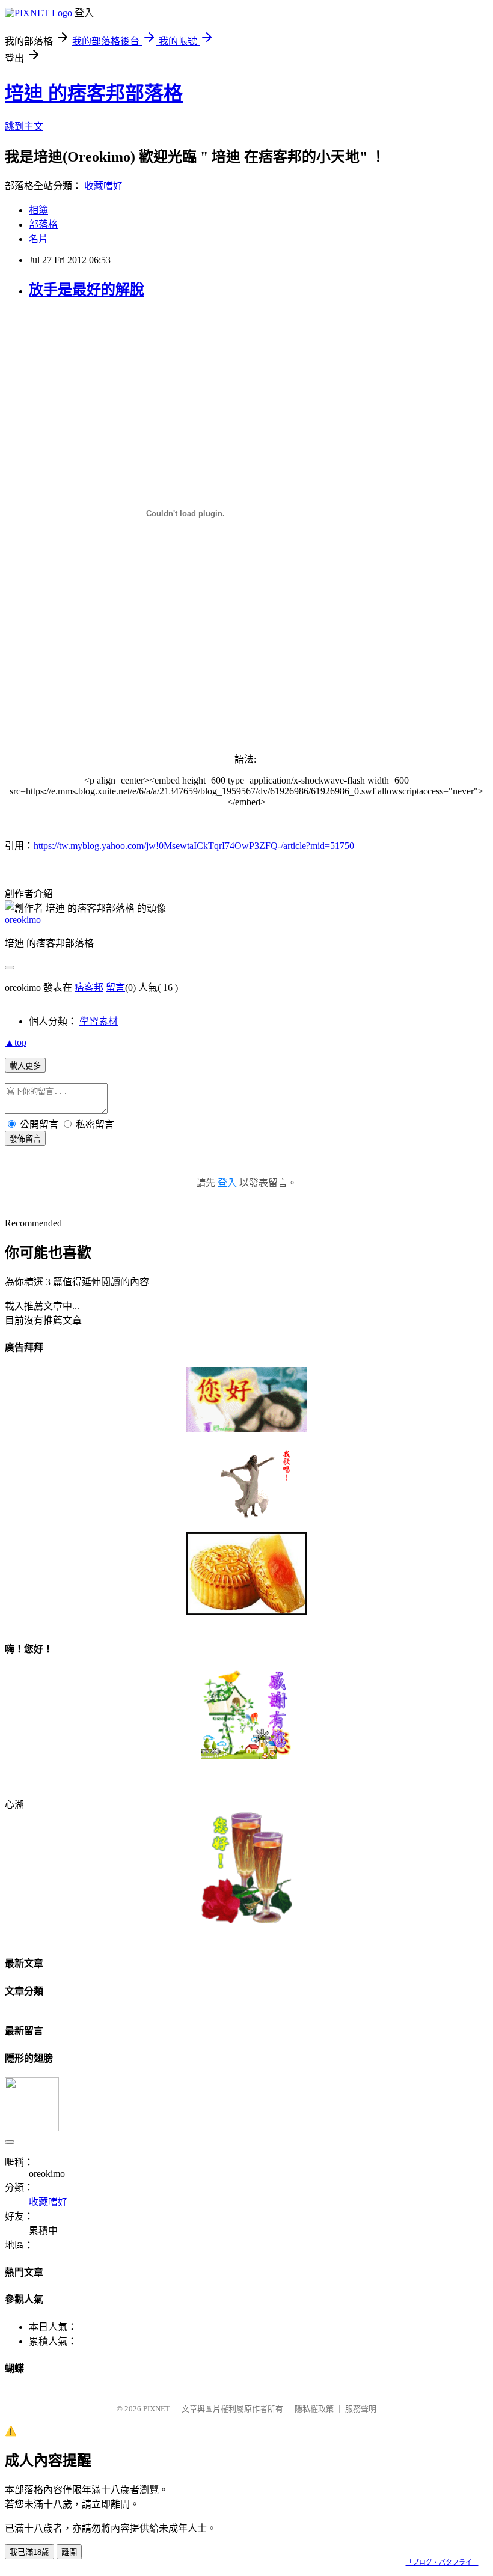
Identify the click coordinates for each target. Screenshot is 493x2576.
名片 (38, 239)
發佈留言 (25, 1139)
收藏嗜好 (103, 186)
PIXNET (157, 2409)
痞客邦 (89, 988)
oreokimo (23, 920)
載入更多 (25, 1066)
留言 (115, 988)
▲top (16, 1042)
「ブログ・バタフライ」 (442, 2562)
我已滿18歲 (29, 2552)
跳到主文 (24, 126)
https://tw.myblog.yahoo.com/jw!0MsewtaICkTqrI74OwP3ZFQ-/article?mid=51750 (194, 846)
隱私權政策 (314, 2409)
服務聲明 (361, 2409)
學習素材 (99, 1021)
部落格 (43, 224)
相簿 (38, 210)
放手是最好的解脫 (87, 290)
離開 (69, 2552)
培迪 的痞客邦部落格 (94, 93)
